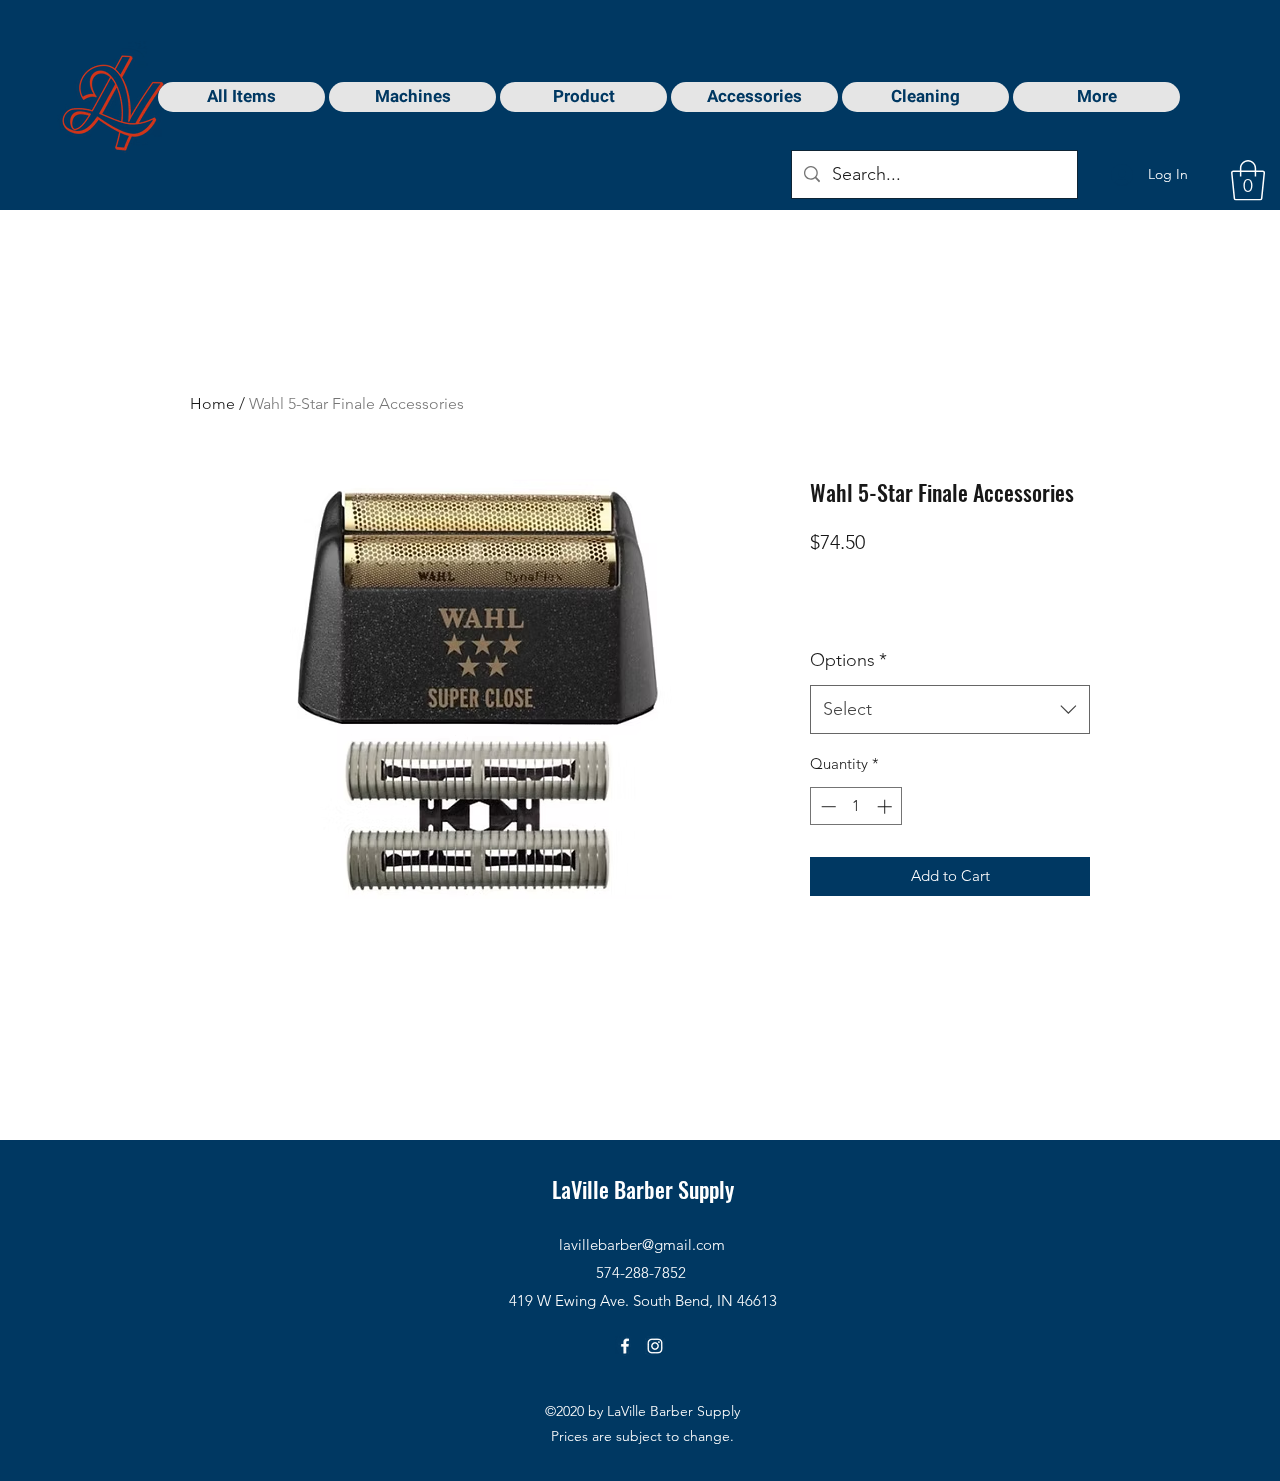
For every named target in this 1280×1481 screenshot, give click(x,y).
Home (212, 403)
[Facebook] (625, 1346)
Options (848, 660)
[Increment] (886, 806)
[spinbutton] (856, 806)
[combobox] (950, 710)
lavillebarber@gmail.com (642, 1244)
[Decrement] (826, 806)
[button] (1248, 180)
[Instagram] (655, 1346)
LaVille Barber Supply (643, 1189)
